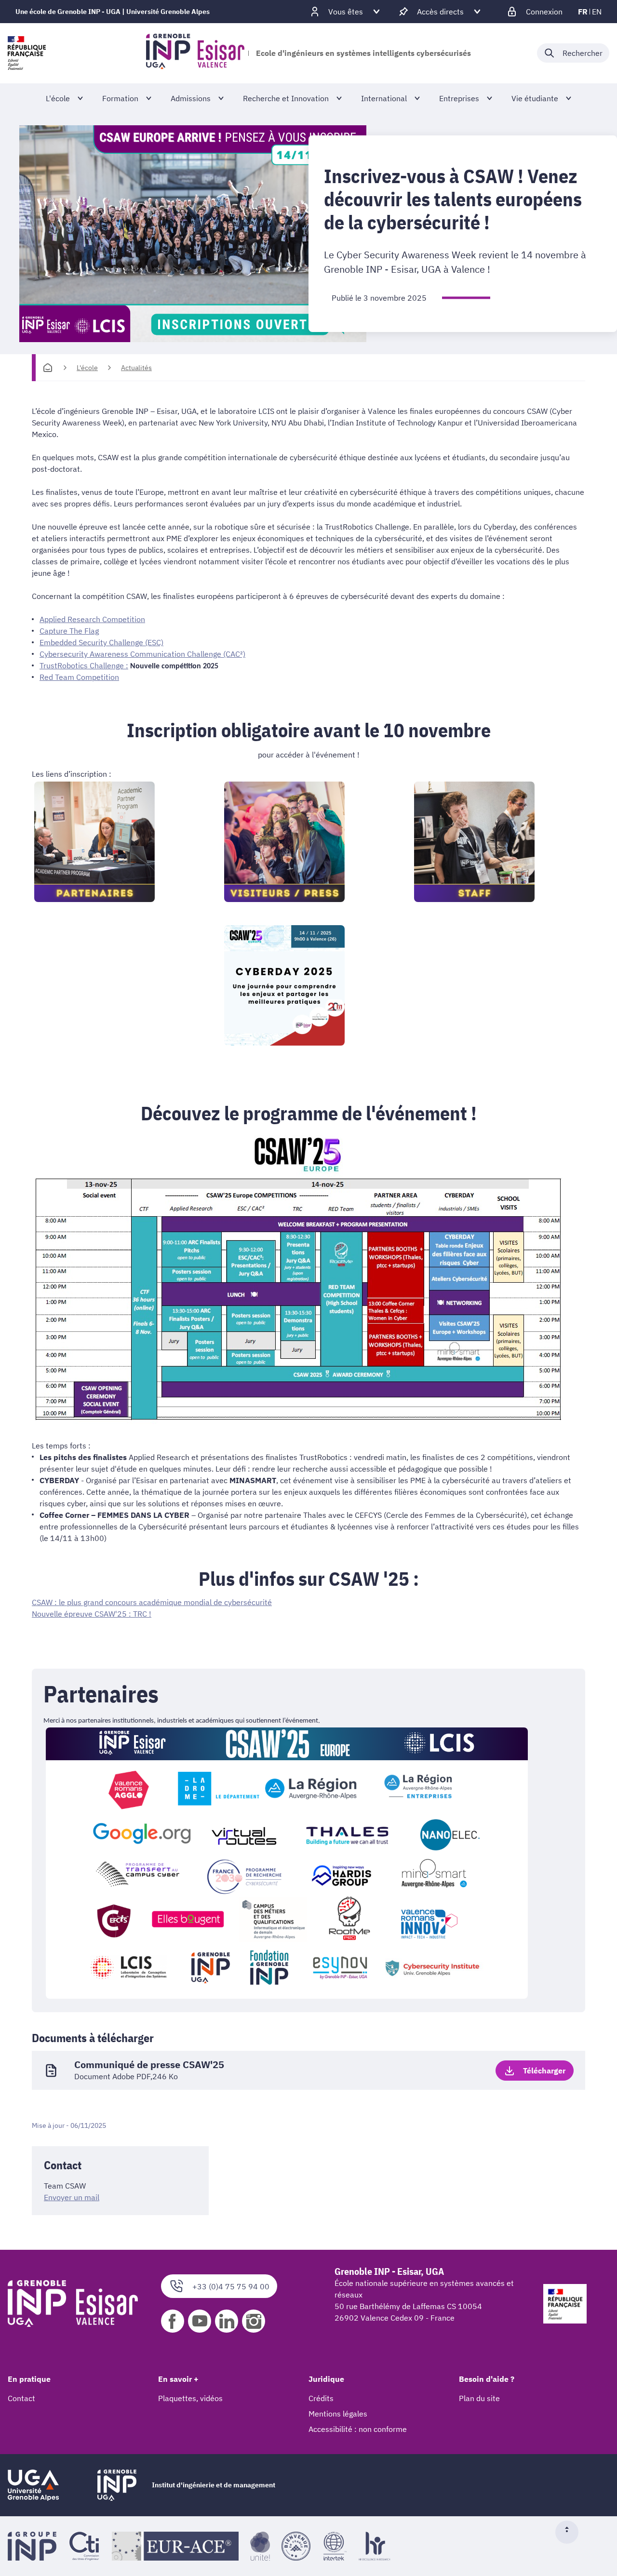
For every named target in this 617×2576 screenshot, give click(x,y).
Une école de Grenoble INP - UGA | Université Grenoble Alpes (113, 12)
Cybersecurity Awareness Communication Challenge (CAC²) (142, 654)
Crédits (321, 2398)
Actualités (136, 368)
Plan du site (479, 2398)
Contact (21, 2398)
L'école (87, 368)
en (597, 12)
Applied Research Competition (92, 619)
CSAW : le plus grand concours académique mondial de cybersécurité (152, 1602)
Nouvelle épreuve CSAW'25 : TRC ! (92, 1614)
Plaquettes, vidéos (190, 2398)
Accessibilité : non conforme (358, 2429)
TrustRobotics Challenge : (84, 665)
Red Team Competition (79, 677)
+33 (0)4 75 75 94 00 (231, 2286)
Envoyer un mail (72, 2197)
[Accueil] (48, 368)
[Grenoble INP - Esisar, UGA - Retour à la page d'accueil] (195, 53)
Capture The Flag (69, 631)
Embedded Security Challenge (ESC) (101, 642)
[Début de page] (571, 2532)
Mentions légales (338, 2414)
